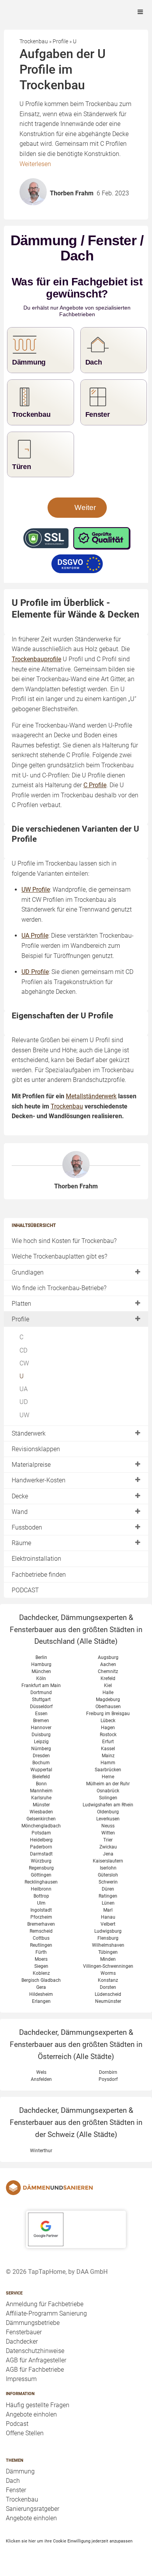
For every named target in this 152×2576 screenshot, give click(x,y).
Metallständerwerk (91, 1096)
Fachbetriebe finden (39, 1575)
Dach (13, 2481)
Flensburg (108, 1938)
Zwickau (108, 1847)
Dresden (41, 1756)
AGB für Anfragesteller (36, 2360)
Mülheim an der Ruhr (108, 1784)
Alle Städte (97, 1641)
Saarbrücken (108, 1770)
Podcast (17, 2424)
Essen (41, 1714)
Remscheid (41, 1931)
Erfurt (108, 1742)
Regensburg (41, 1868)
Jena (108, 1854)
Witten (108, 1833)
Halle (108, 1693)
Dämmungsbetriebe (33, 2323)
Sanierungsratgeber (33, 2509)
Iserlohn (108, 1868)
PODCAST (25, 1590)
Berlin (41, 1657)
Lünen (108, 1903)
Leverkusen (108, 1819)
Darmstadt (41, 1854)
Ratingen (108, 1896)
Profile (20, 1319)
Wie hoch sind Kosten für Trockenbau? (64, 1241)
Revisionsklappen (36, 1449)
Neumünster (108, 2001)
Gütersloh (108, 1875)
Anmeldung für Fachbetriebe (45, 2304)
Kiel (108, 1685)
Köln (41, 1678)
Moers (41, 1959)
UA (24, 1389)
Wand (20, 1512)
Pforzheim (41, 1917)
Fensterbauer (24, 2332)
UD (24, 1402)
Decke (20, 1496)
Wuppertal (41, 1770)
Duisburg (41, 1735)
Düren (108, 1889)
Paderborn (41, 1847)
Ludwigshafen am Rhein (108, 1805)
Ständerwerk (29, 1433)
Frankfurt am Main (41, 1685)
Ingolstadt (41, 1910)
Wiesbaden (41, 1812)
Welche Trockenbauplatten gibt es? (59, 1256)
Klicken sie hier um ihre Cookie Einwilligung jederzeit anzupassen (69, 2541)
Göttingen (41, 1875)
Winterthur (41, 2151)
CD (23, 1350)
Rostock (108, 1735)
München (41, 1671)
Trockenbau (22, 2499)
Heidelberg (41, 1840)
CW (24, 1363)
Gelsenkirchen (41, 1819)
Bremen (41, 1721)
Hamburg (41, 1664)
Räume (21, 1543)
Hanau (108, 1917)
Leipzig (41, 1742)
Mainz (108, 1756)
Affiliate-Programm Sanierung (46, 2313)
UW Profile (36, 890)
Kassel (108, 1749)
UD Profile (35, 972)
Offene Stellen (25, 2433)
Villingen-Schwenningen (108, 1966)
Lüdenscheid (108, 1994)
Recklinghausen (41, 1882)
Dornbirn (108, 2072)
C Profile (95, 785)
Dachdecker (22, 2341)
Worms (108, 1973)
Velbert (108, 1924)
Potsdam (41, 1833)
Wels (41, 2072)
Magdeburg (108, 1700)
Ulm (41, 1903)
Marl (108, 1910)
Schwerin (108, 1882)
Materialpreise (31, 1465)
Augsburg (108, 1657)
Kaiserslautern (108, 1861)
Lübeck (108, 1721)
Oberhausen (108, 1707)
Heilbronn (41, 1889)
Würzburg (41, 1861)
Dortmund (41, 1693)
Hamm (108, 1763)
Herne (108, 1777)
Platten (21, 1304)
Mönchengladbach (41, 1826)
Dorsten (108, 1987)
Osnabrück (108, 1791)
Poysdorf (108, 2079)
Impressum (21, 2379)
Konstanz (108, 1980)
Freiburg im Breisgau (108, 1714)
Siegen (41, 1966)
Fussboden (27, 1527)
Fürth (41, 1952)
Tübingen (108, 1952)
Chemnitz (108, 1671)
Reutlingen (41, 1945)
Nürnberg (41, 1749)
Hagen (108, 1728)
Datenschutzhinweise (35, 2351)
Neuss (108, 1826)
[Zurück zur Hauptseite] (76, 2188)
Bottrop (41, 1896)
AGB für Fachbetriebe (35, 2370)
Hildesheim (41, 1994)
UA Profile (35, 936)
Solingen (108, 1798)
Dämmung (20, 2471)
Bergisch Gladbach (41, 1980)
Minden (108, 1959)
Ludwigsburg (108, 1931)
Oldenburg (108, 1812)
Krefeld (108, 1678)
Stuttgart (41, 1700)
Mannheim (41, 1791)
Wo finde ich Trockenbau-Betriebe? (59, 1288)
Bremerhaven (41, 1924)
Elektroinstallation (36, 1559)
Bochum (41, 1763)
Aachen (108, 1664)
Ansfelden (41, 2079)
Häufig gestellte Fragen (38, 2405)
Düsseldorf (41, 1707)
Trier (108, 1840)
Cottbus (41, 1938)
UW (24, 1415)
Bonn (41, 1784)
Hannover (41, 1728)
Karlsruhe (41, 1798)
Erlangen (41, 2001)
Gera (41, 1987)
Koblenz (41, 1973)
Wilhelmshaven (108, 1945)
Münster (41, 1805)
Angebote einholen (31, 2414)
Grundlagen (28, 1272)
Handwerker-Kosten (39, 1480)
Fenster (16, 2490)
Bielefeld (41, 1777)
